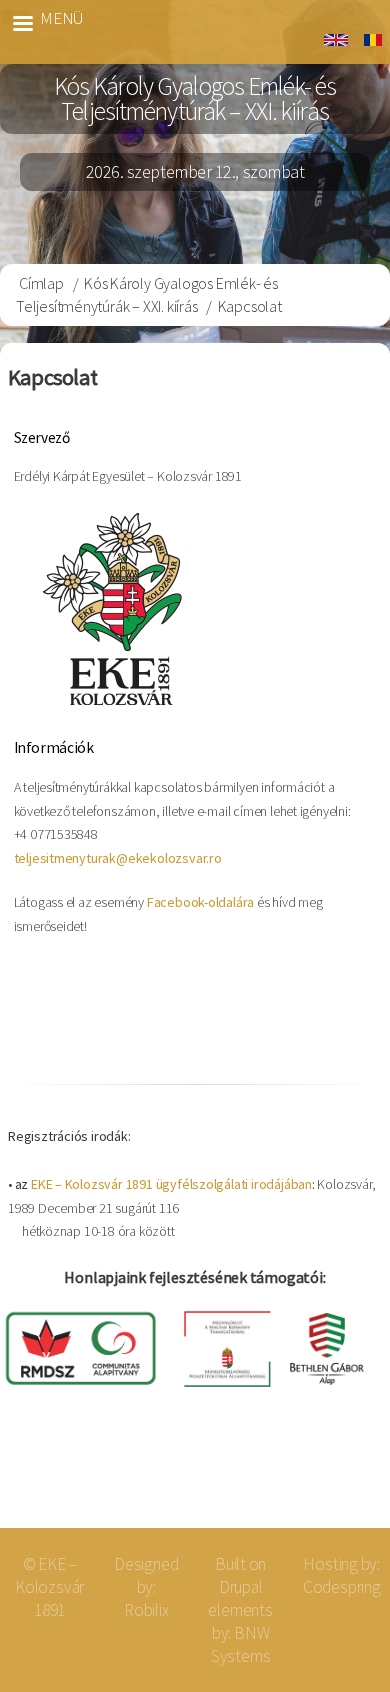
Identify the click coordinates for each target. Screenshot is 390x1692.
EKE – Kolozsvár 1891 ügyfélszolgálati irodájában (171, 1184)
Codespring (342, 1587)
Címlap (41, 283)
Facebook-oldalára (200, 902)
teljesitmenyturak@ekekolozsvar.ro (118, 858)
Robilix (146, 1610)
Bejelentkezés (309, 1479)
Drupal (241, 1587)
